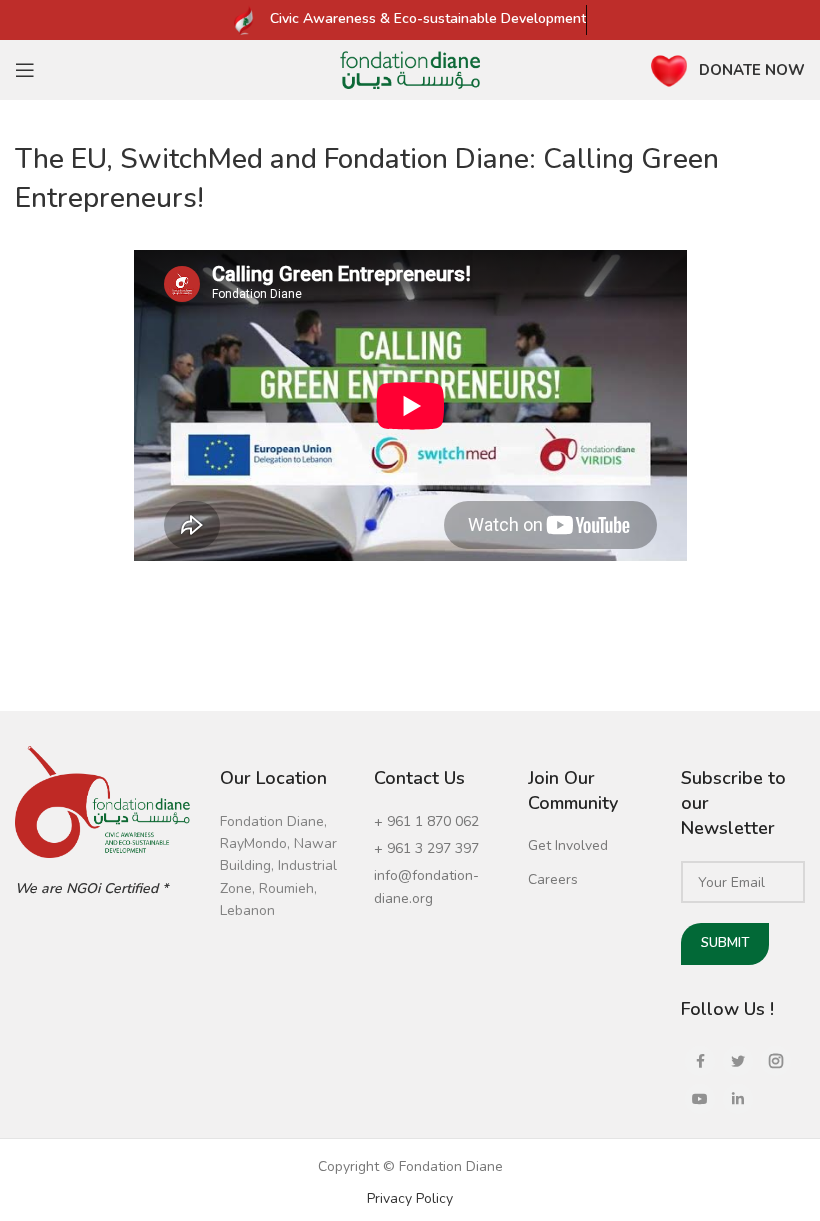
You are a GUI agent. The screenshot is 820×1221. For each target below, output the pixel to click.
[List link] (436, 822)
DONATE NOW (752, 70)
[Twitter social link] (738, 1061)
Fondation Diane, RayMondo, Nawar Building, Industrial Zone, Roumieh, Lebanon (278, 866)
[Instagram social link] (776, 1061)
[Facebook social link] (700, 1061)
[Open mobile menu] (25, 70)
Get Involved (568, 845)
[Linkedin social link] (738, 1099)
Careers (553, 879)
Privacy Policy (410, 1198)
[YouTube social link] (700, 1099)
